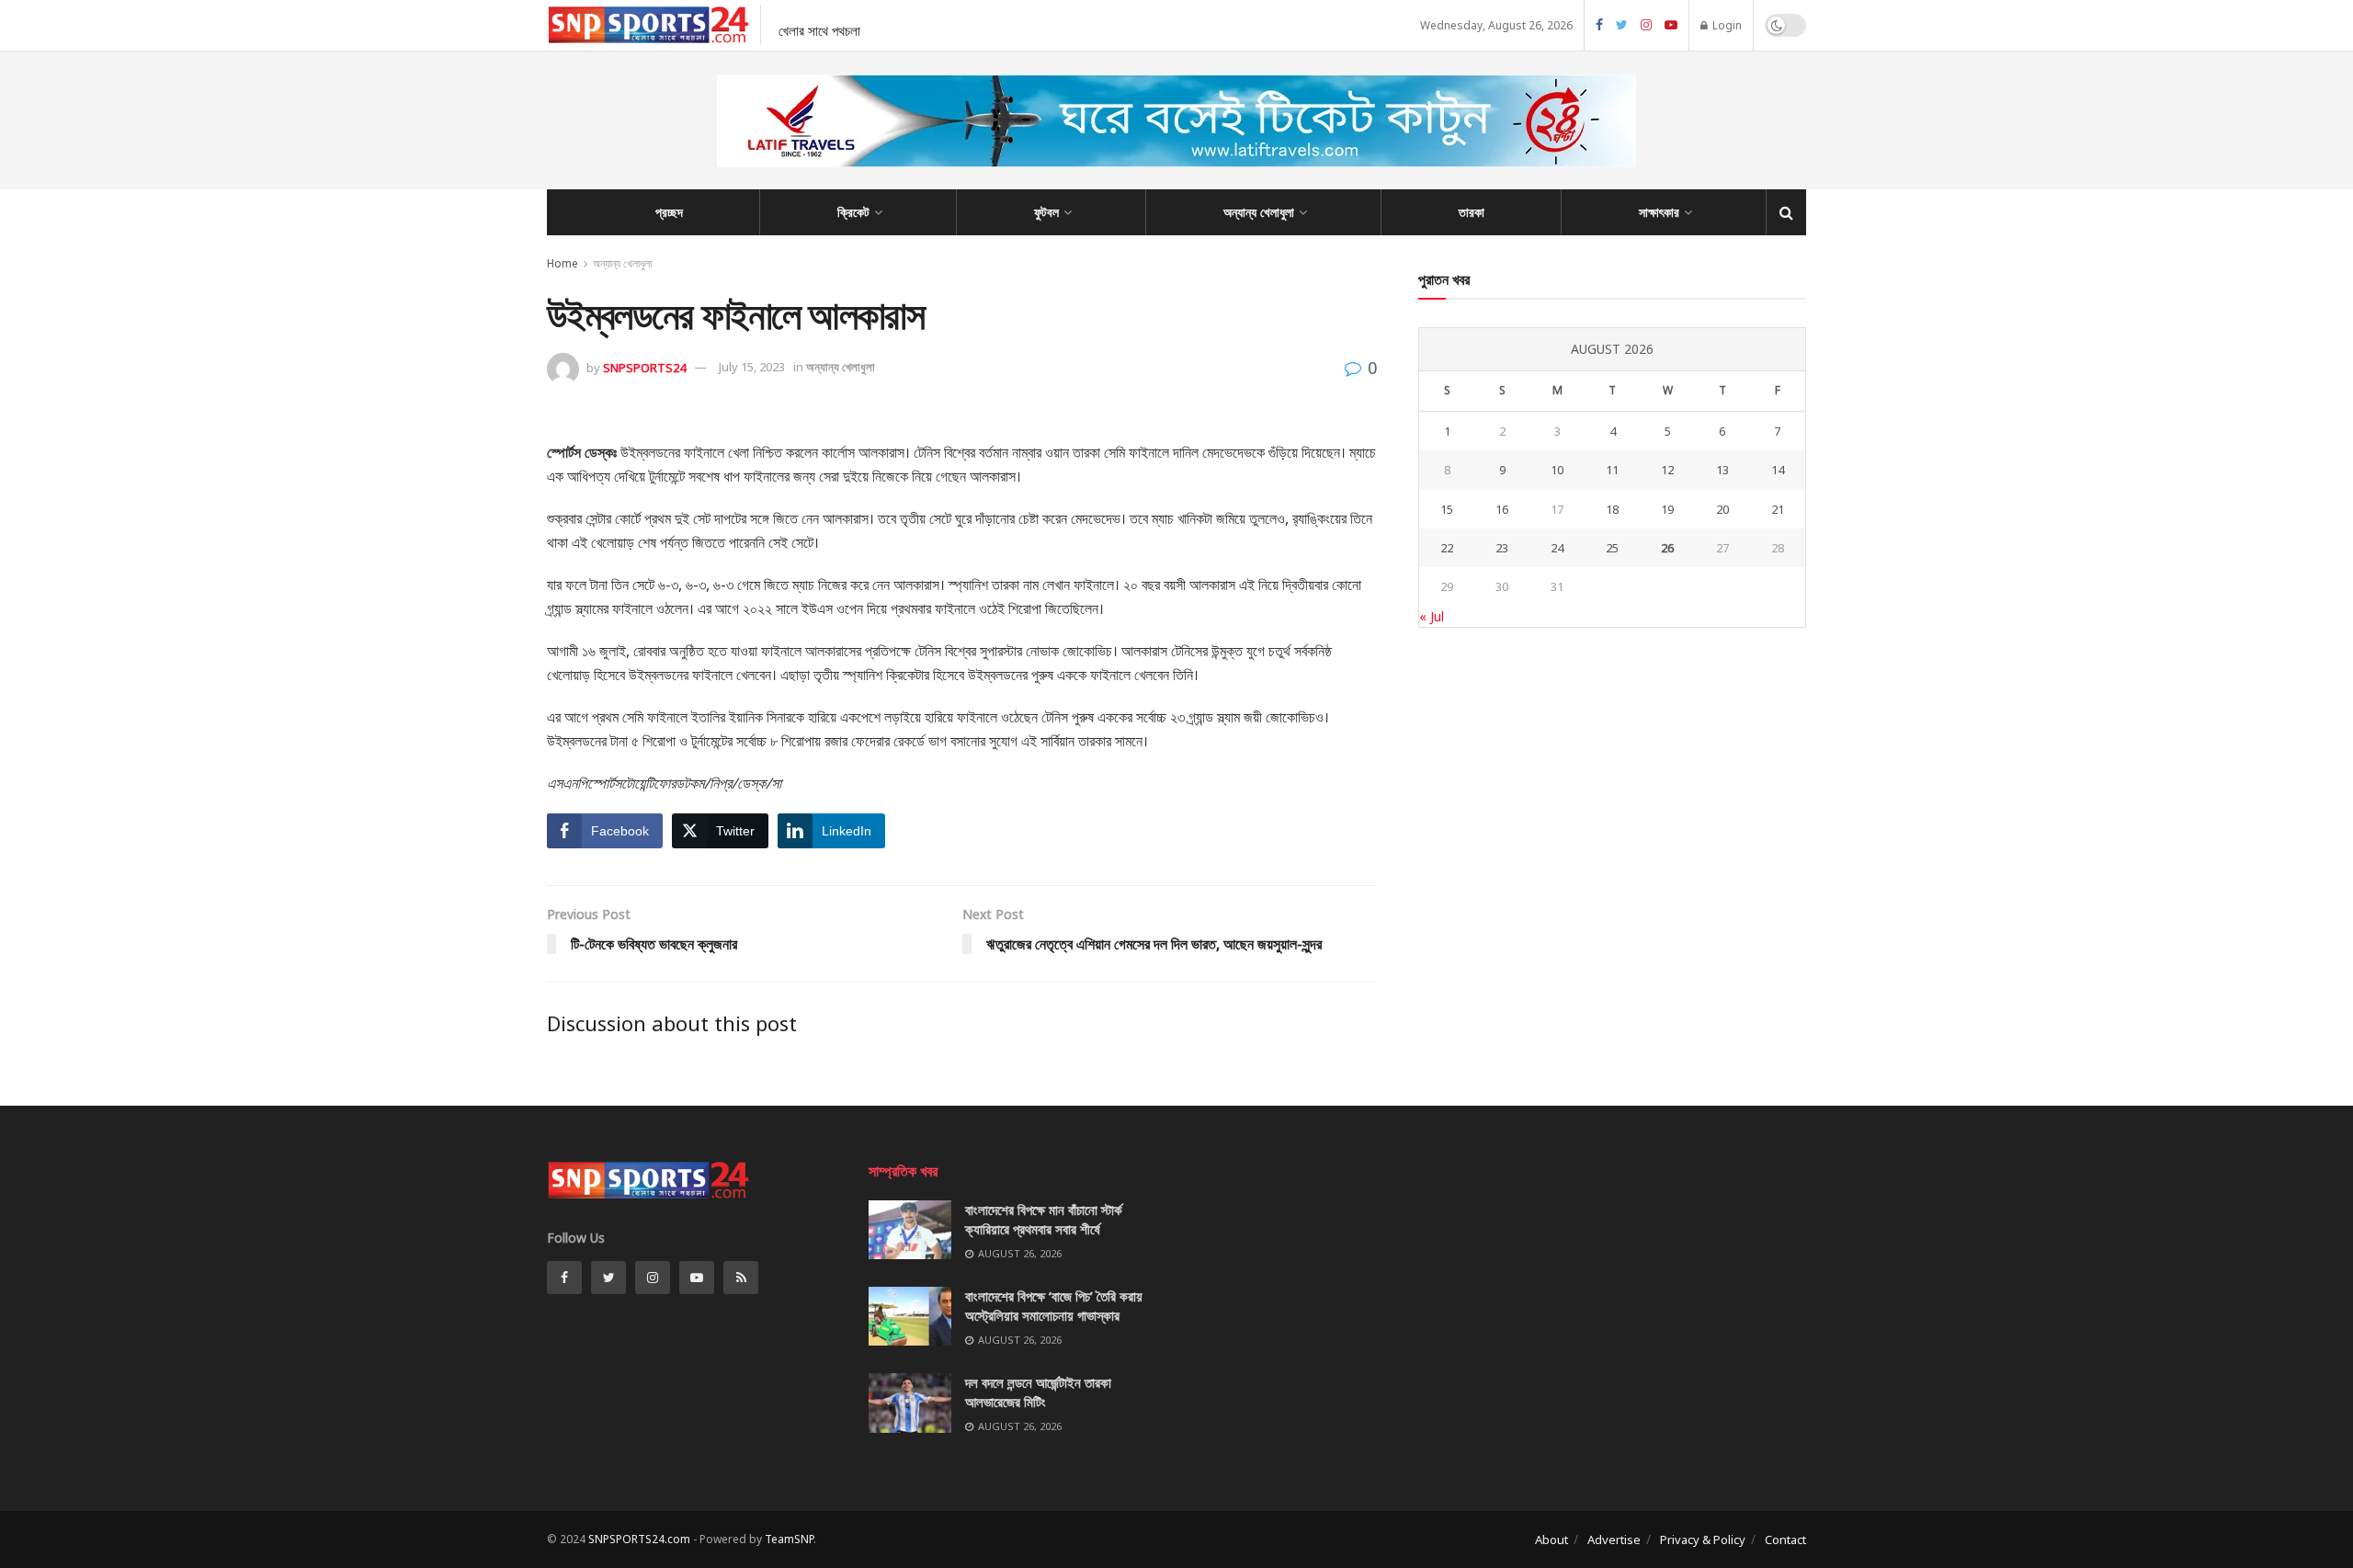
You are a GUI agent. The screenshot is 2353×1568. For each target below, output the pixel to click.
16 (1502, 509)
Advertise (1614, 1540)
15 (1447, 509)
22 (1447, 548)
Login (1726, 25)
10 (1557, 470)
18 (1612, 509)
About (1552, 1540)
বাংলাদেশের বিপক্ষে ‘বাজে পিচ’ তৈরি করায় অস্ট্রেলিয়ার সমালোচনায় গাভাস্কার (1054, 1306)
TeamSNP (789, 1539)
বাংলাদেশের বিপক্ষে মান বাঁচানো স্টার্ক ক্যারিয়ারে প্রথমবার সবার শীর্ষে (1044, 1219)
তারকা (1472, 212)
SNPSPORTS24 (644, 367)
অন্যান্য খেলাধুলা (1259, 212)
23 (1502, 548)
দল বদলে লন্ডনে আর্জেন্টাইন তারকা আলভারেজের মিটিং (1038, 1392)
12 (1667, 470)
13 (1722, 470)
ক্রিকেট (853, 212)
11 (1612, 470)
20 (1722, 509)
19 (1667, 509)
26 (1667, 548)
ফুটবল (1046, 212)
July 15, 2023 (752, 367)
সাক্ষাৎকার (1659, 212)
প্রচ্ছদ (669, 212)
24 (1557, 548)
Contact (1785, 1540)
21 (1778, 509)
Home (563, 263)
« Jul (1432, 616)
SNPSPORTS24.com (639, 1539)
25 (1612, 548)
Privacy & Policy (1703, 1540)
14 (1778, 470)
